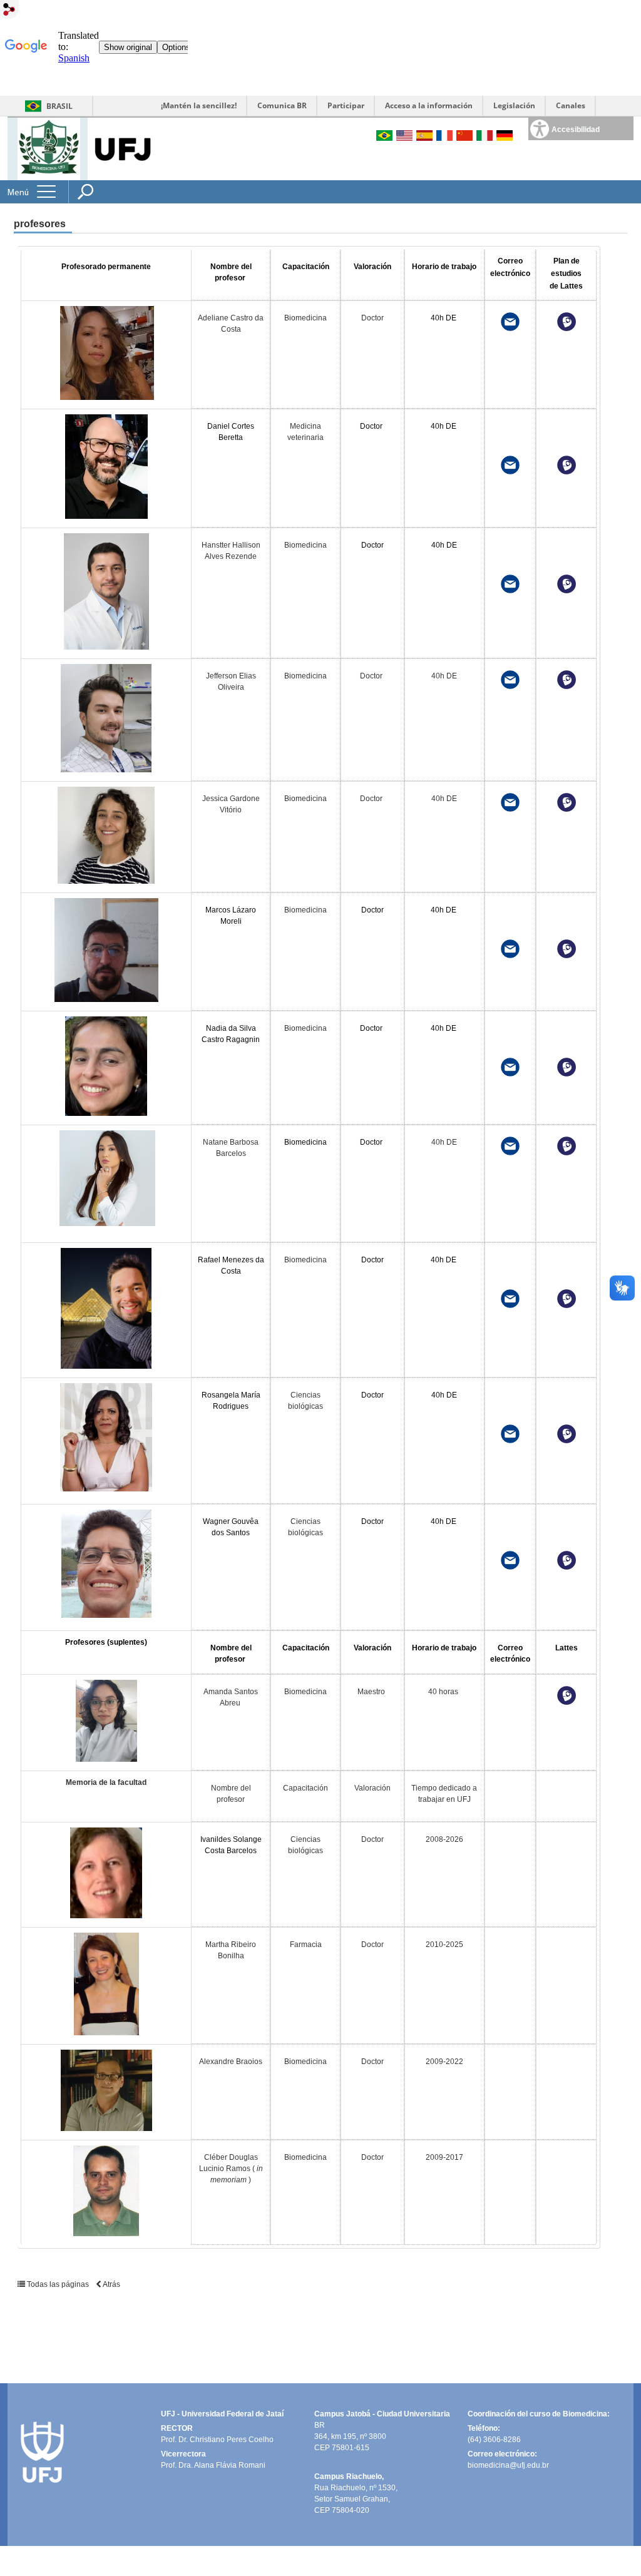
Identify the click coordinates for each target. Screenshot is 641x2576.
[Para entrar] (9, 10)
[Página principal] (49, 148)
